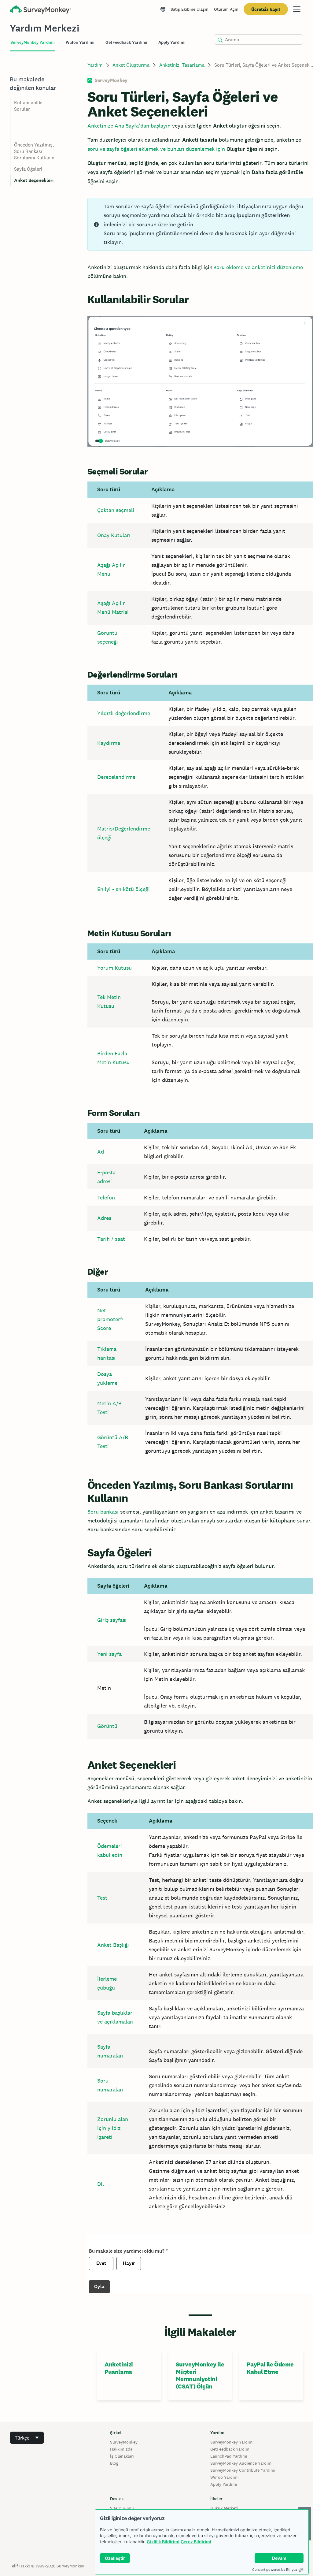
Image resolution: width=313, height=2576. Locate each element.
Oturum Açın (226, 9)
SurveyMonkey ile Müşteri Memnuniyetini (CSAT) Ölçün (200, 2375)
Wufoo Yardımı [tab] (80, 42)
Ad (101, 1152)
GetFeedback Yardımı (230, 2449)
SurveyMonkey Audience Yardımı (241, 2463)
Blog (114, 2463)
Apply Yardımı (224, 2484)
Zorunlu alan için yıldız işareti (113, 2128)
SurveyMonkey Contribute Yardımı (243, 2470)
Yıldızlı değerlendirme (124, 713)
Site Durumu (122, 2508)
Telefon (106, 1197)
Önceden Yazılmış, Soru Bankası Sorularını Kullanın (34, 151)
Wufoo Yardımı (225, 2477)
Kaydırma (109, 743)
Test (102, 1898)
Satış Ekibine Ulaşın (190, 9)
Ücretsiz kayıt (266, 9)
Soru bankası (103, 1512)
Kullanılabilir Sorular (28, 106)
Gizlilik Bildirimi (163, 2542)
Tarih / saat (111, 1239)
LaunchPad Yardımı (229, 2456)
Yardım (95, 65)
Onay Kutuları (114, 535)
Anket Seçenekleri (34, 180)
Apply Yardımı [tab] (172, 42)
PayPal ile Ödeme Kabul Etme (270, 2368)
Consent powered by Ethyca (275, 2570)
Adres (104, 1218)
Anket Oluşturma (131, 65)
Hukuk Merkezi (224, 2508)
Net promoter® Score (110, 1319)
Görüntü (107, 1726)
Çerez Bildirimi (196, 2542)
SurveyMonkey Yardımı (232, 2442)
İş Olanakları (122, 2456)
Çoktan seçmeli (116, 510)
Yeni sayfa (109, 1654)
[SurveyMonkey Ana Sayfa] (40, 10)
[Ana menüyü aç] (297, 9)
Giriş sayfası (112, 1620)
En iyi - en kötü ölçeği (123, 889)
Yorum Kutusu (114, 968)
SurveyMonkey (124, 2442)
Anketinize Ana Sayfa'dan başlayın (129, 126)
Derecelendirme (116, 777)
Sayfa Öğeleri (28, 169)
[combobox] (27, 2438)
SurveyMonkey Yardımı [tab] (33, 42)
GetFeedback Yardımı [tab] (126, 42)
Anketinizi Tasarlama (182, 65)
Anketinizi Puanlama (119, 2368)
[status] (200, 224)
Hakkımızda (121, 2449)
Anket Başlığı (113, 1945)
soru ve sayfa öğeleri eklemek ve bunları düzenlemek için (156, 149)
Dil (101, 2184)
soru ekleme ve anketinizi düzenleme (258, 267)
